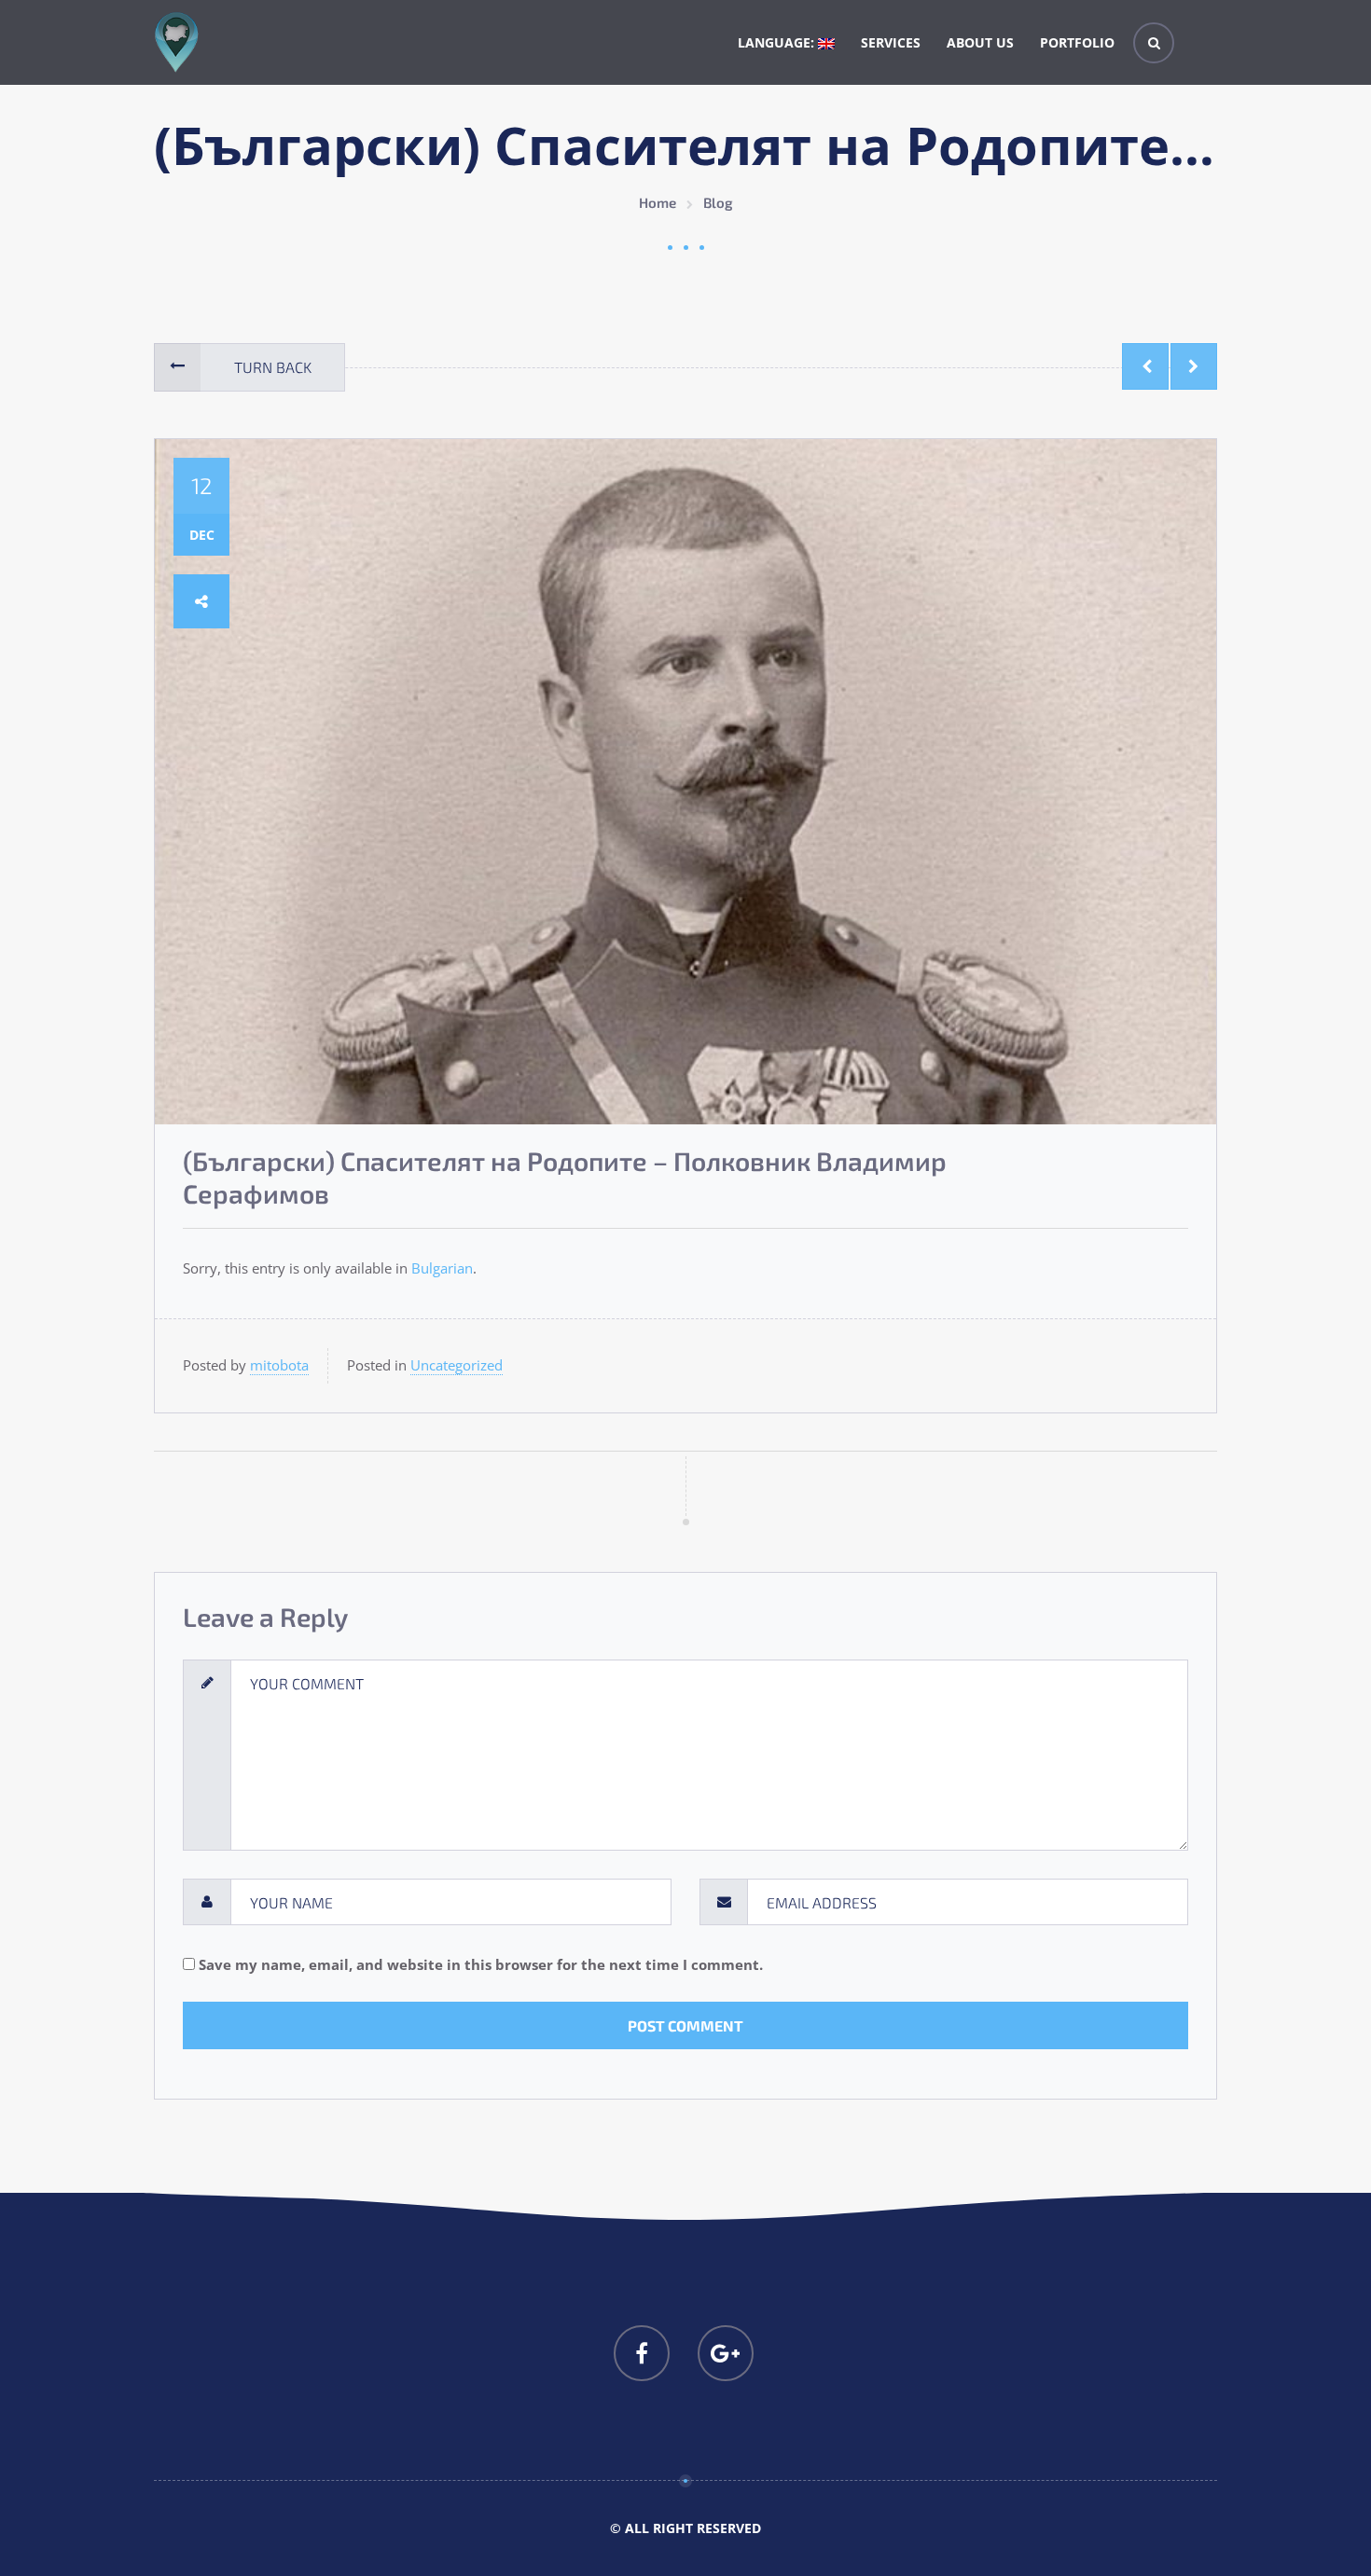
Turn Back (273, 367)
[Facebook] (642, 2353)
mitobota (279, 1365)
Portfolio (1077, 42)
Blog (718, 202)
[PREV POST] (1145, 366)
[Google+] (726, 2353)
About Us (980, 42)
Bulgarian (442, 1268)
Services (891, 42)
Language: (778, 42)
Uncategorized (457, 1365)
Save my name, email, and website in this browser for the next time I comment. (481, 1964)
